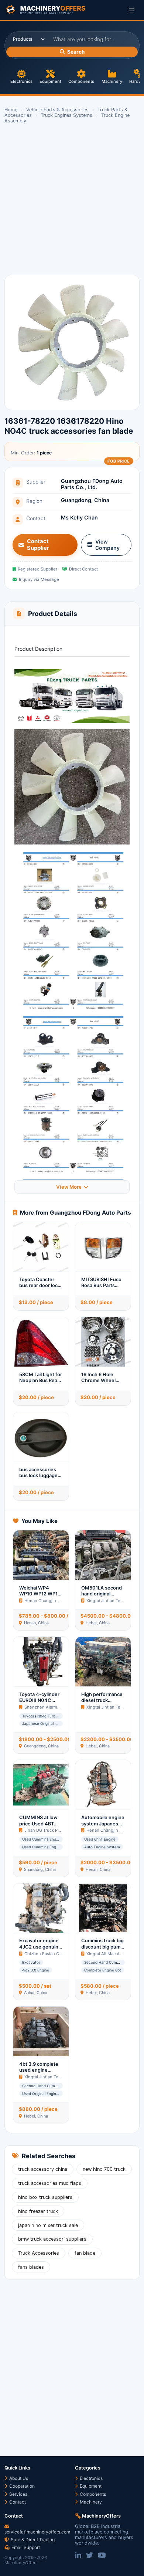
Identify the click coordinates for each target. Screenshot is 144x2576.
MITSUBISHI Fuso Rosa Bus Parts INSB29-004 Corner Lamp (101, 1289)
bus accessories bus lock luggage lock (38, 1476)
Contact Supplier (38, 545)
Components (81, 81)
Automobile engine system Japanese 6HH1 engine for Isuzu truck (103, 1827)
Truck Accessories (39, 2253)
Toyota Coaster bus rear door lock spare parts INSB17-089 (40, 1289)
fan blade (85, 2253)
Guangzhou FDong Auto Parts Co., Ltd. (92, 484)
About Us (18, 2478)
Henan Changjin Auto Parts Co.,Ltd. (59, 1601)
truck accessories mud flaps (50, 2183)
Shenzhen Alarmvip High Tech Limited (62, 1707)
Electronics (21, 81)
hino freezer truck (38, 2211)
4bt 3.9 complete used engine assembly (39, 2070)
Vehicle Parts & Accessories (57, 110)
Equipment (50, 81)
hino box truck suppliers (45, 2197)
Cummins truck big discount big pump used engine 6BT (102, 1947)
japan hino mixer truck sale (48, 2225)
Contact (17, 2502)
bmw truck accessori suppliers (52, 2239)
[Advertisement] (72, 200)
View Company (107, 545)
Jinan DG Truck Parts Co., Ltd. (53, 1830)
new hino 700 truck (104, 2169)
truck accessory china (43, 2169)
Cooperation (21, 2486)
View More (69, 1187)
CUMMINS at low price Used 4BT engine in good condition (38, 1827)
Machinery (112, 81)
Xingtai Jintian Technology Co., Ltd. (59, 2077)
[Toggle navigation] (132, 10)
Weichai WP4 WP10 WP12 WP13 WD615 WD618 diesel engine (40, 1597)
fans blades (31, 2267)
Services (18, 2494)
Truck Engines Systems (66, 115)
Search (76, 52)
